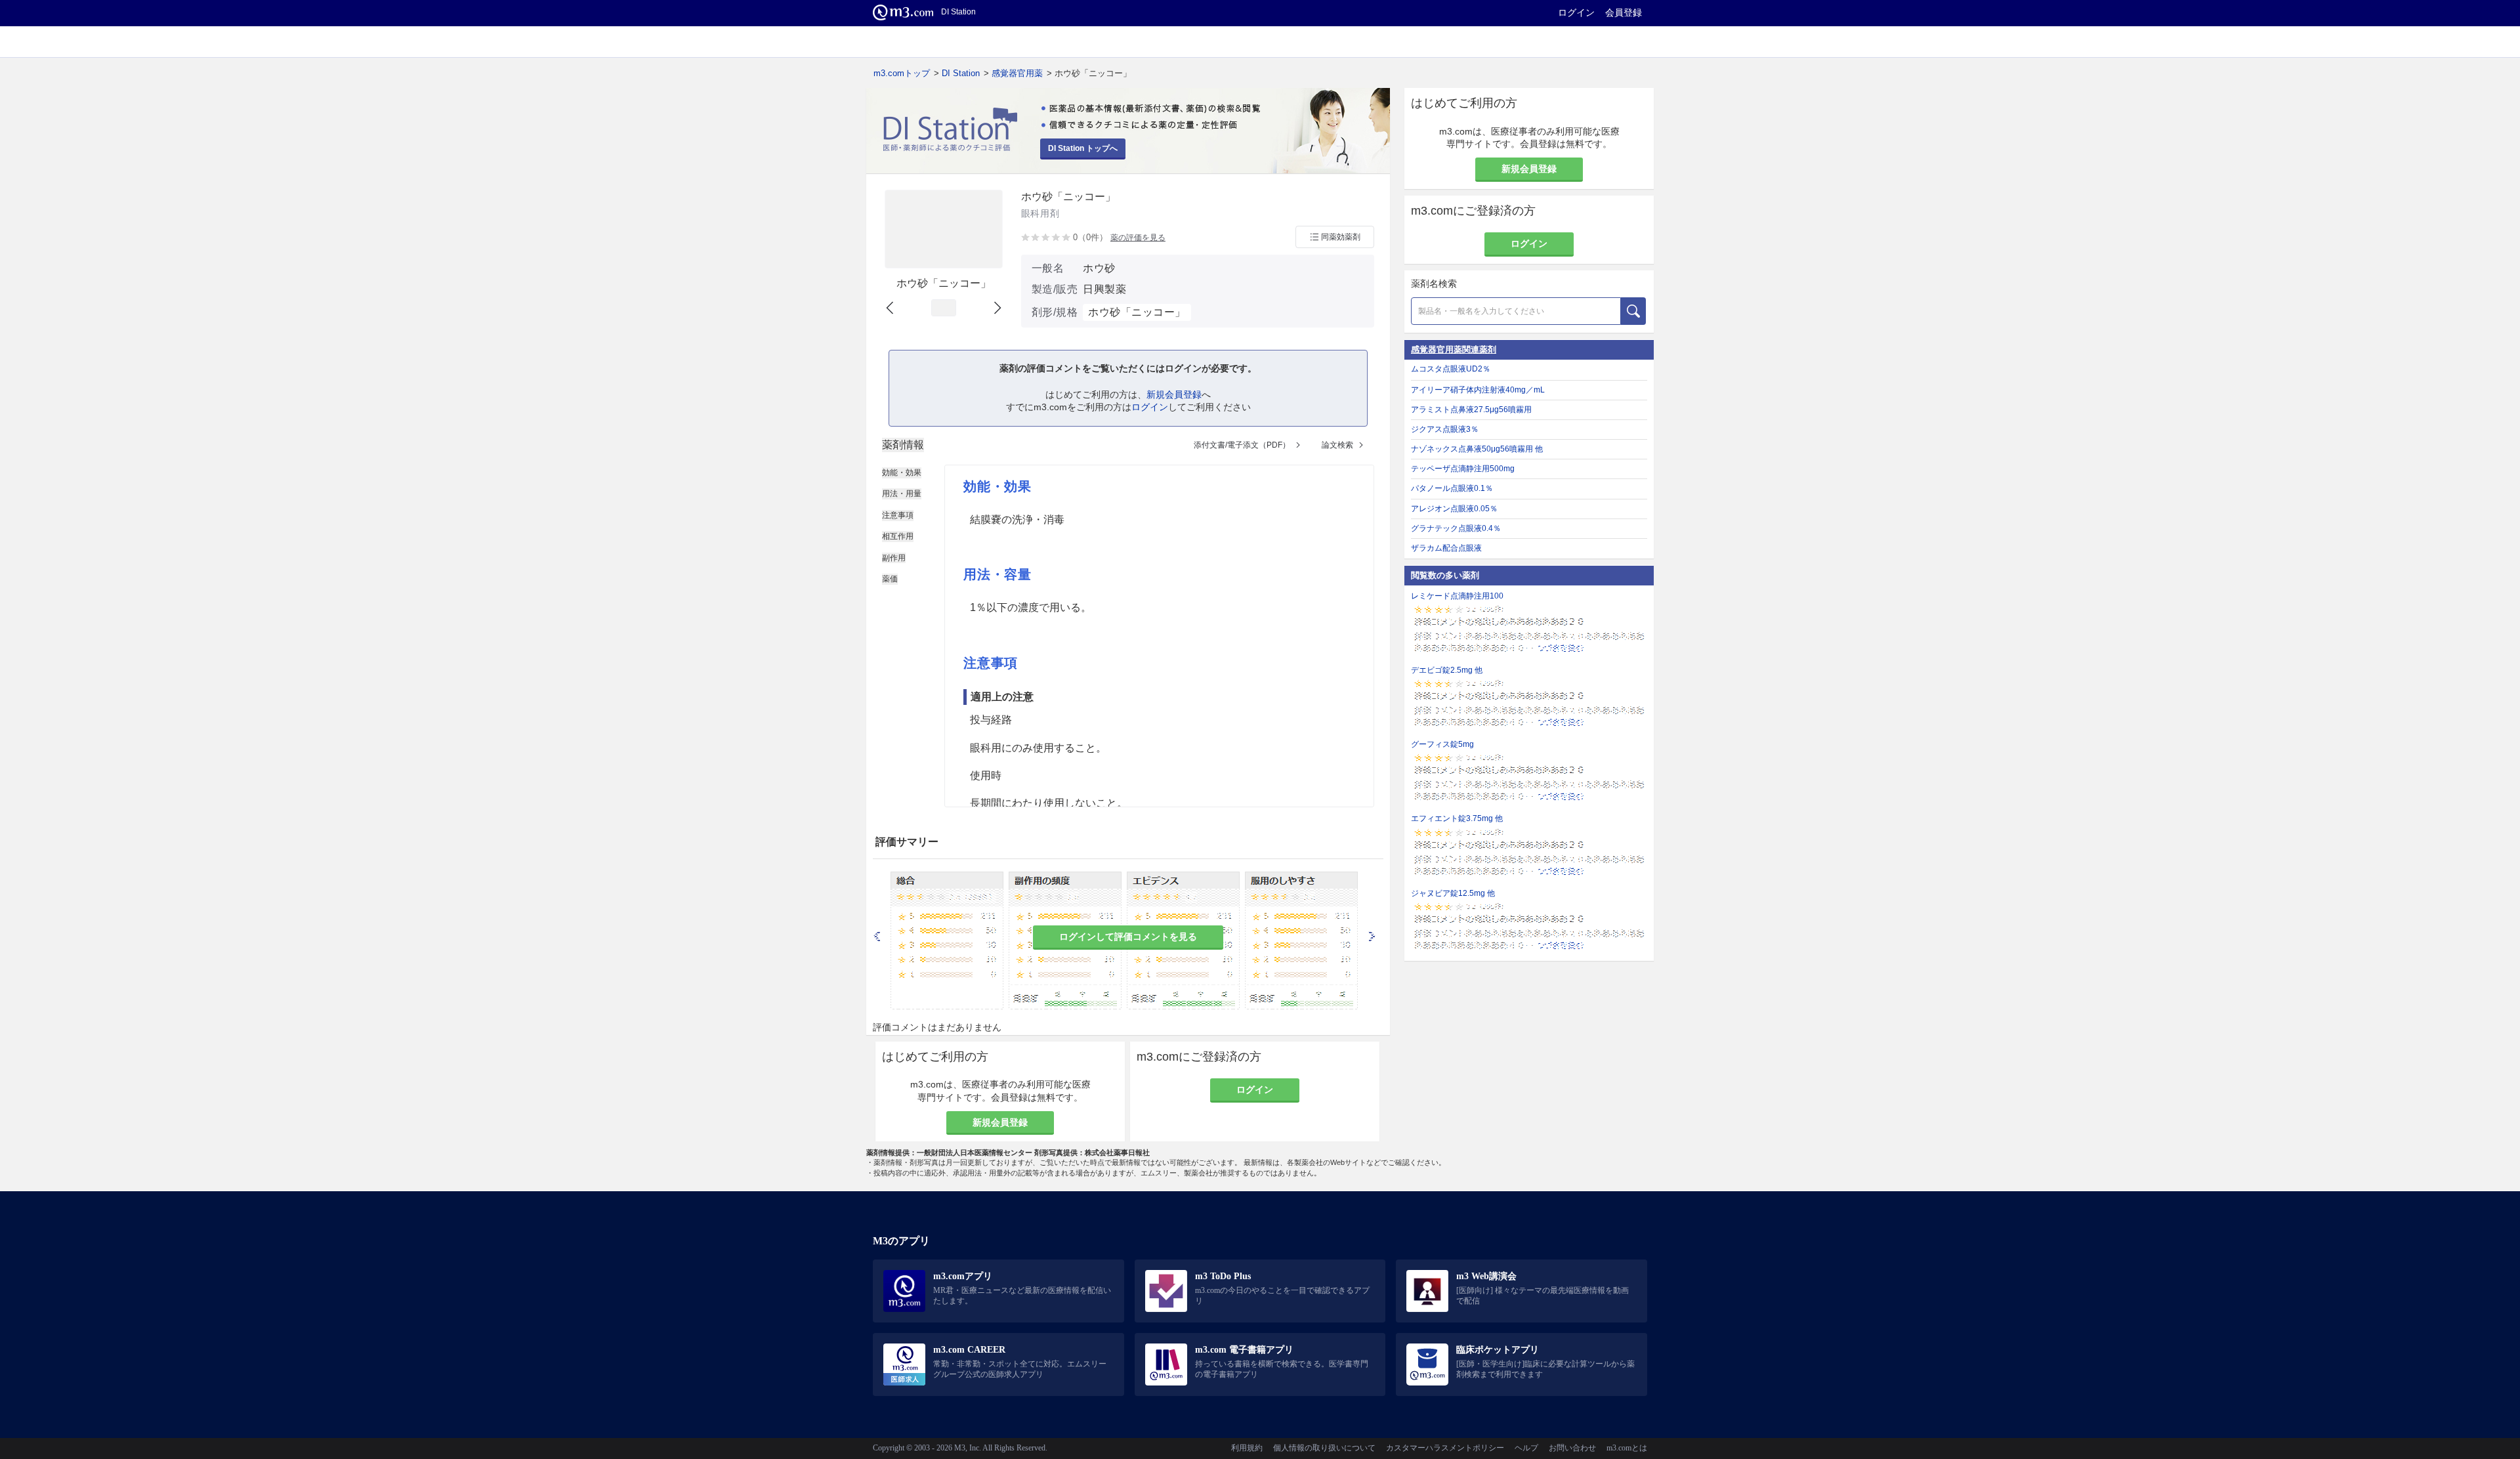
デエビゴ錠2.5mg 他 (1447, 670)
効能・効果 (902, 473)
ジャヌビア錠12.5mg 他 (1453, 893)
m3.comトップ (902, 73)
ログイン (1576, 12)
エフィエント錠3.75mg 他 (1457, 818)
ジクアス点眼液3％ (1445, 429)
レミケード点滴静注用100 (1457, 596)
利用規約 (1247, 1448)
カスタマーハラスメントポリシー (1445, 1448)
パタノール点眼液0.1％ (1452, 488)
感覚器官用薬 (1017, 73)
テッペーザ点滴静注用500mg (1463, 469)
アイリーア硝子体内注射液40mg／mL (1478, 390)
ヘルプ (1526, 1448)
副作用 (894, 558)
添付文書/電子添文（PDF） (1242, 445)
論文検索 (1337, 445)
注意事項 (898, 515)
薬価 (890, 579)
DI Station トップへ (1083, 148)
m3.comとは (1627, 1448)
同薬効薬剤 (1341, 237)
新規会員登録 (1174, 394)
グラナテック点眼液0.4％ (1456, 528)
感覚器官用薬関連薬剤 (1454, 349)
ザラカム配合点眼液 (1446, 548)
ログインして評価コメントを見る (1128, 937)
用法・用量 (902, 494)
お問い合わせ (1572, 1448)
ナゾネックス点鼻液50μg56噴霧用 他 (1477, 449)
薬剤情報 (903, 445)
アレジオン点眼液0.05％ (1454, 509)
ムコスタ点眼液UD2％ (1451, 369)
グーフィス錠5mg (1442, 744)
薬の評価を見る (1138, 238)
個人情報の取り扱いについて (1324, 1448)
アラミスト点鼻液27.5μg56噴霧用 (1471, 410)
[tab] (903, 445)
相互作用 (898, 536)
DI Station (961, 73)
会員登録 (1624, 12)
